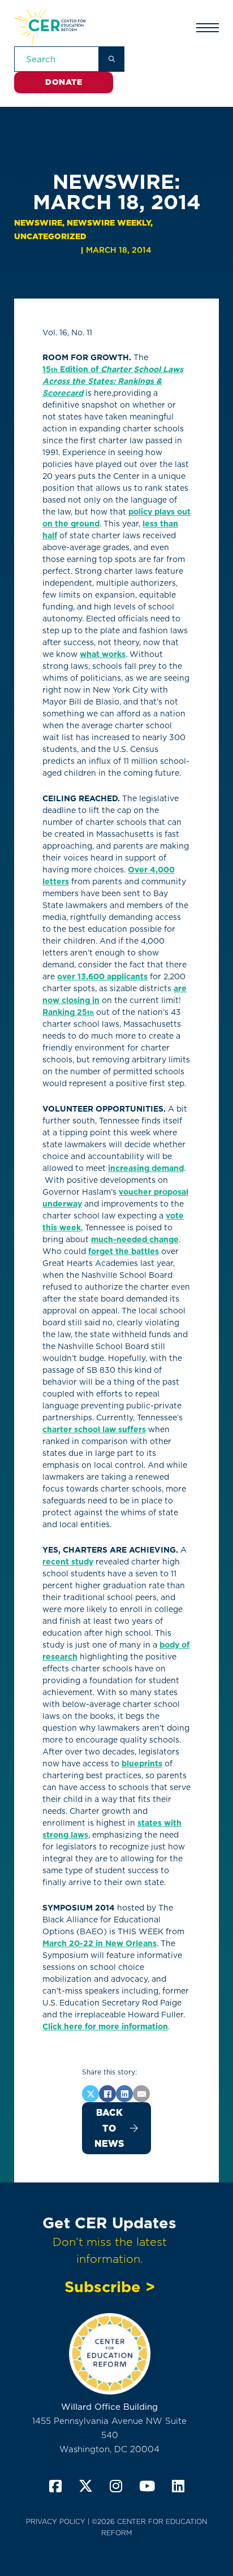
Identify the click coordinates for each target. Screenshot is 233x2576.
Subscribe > (110, 2287)
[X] (90, 2094)
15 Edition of (113, 381)
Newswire (38, 223)
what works (103, 654)
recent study (68, 1562)
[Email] (141, 2094)
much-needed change (135, 1239)
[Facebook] (107, 2094)
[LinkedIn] (124, 2094)
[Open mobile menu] (208, 28)
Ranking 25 (68, 1012)
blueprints (142, 1764)
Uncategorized (50, 236)
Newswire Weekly (109, 223)
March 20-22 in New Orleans (100, 1943)
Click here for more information (105, 2026)
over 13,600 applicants (102, 976)
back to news (109, 2128)
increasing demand (146, 1168)
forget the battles (124, 1251)
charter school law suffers (94, 1429)
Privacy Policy (56, 2521)
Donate (64, 82)
